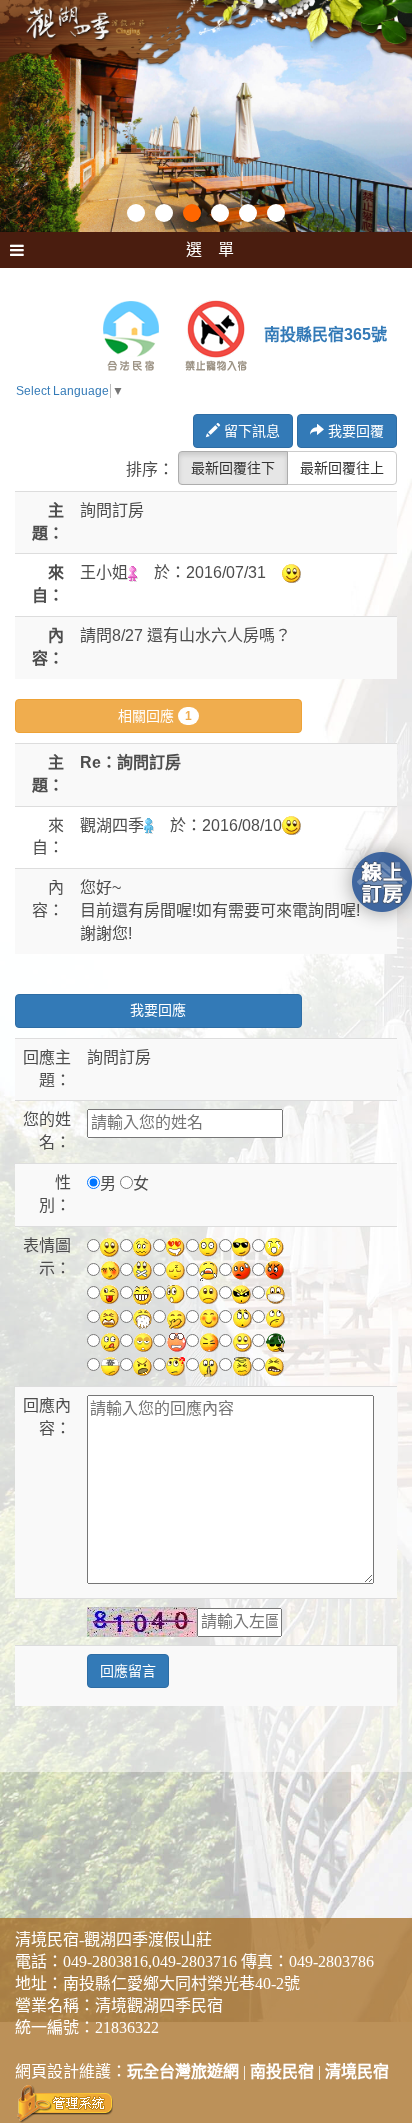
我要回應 (158, 1010)
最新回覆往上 (342, 468)
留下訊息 (250, 431)
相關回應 (155, 716)
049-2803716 (194, 1961)
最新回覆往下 (233, 468)
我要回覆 (354, 431)
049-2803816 (105, 1961)
